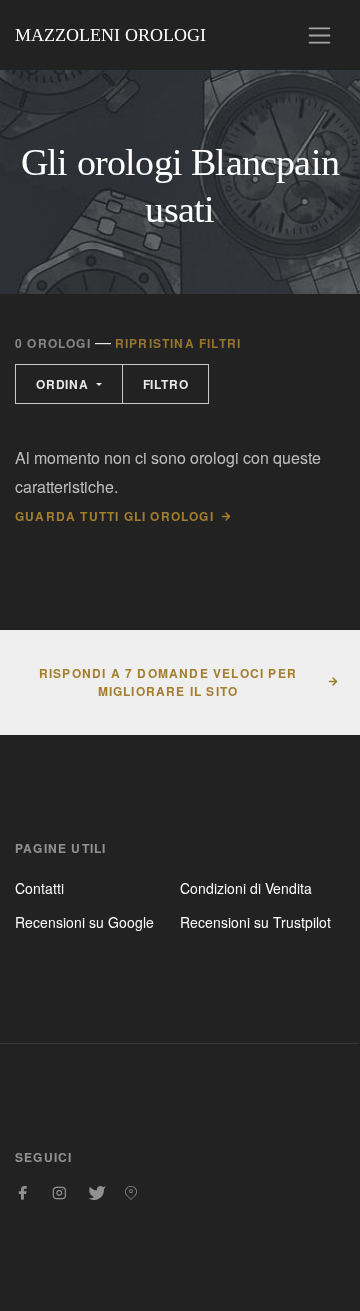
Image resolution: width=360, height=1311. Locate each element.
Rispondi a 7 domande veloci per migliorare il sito (168, 682)
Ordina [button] (64, 384)
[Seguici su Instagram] (59, 1193)
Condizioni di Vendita (246, 888)
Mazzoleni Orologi (110, 35)
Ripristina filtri (178, 343)
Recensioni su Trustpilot (255, 922)
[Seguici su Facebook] (23, 1193)
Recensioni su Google (84, 922)
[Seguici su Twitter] (95, 1193)
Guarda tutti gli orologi (114, 516)
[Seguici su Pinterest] (131, 1193)
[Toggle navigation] (319, 35)
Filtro (166, 384)
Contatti (39, 888)
